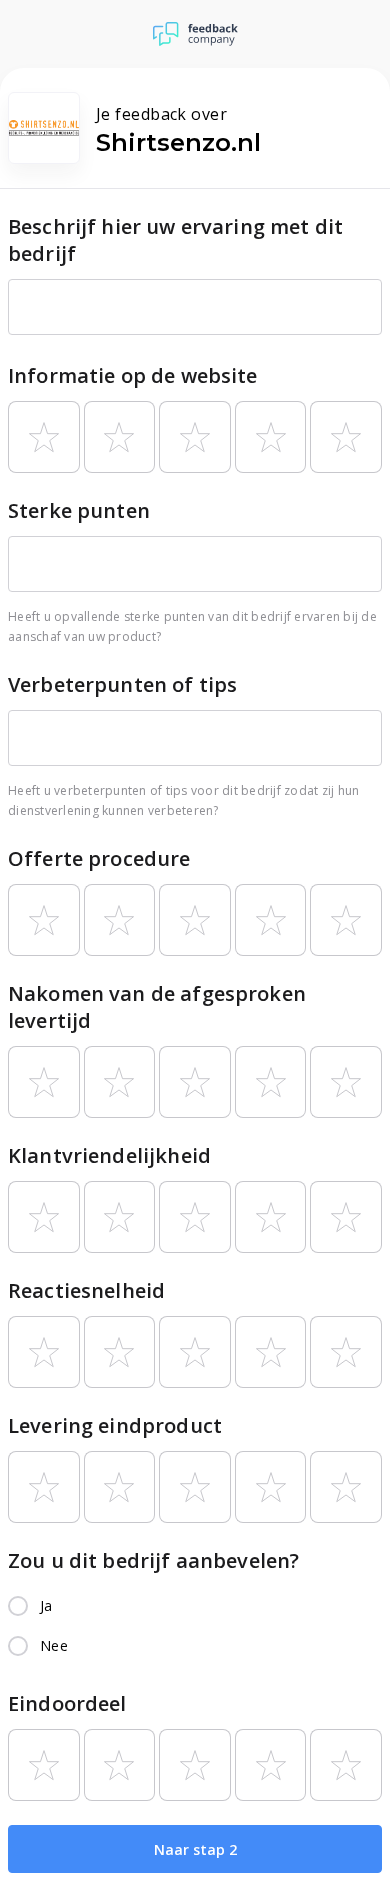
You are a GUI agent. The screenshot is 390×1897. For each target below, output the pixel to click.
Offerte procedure (99, 858)
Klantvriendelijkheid (109, 1155)
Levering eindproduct (115, 1425)
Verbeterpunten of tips (122, 684)
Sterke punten (79, 510)
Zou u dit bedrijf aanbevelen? (153, 1560)
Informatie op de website (133, 375)
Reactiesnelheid (86, 1290)
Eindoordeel (67, 1703)
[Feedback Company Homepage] (195, 34)
